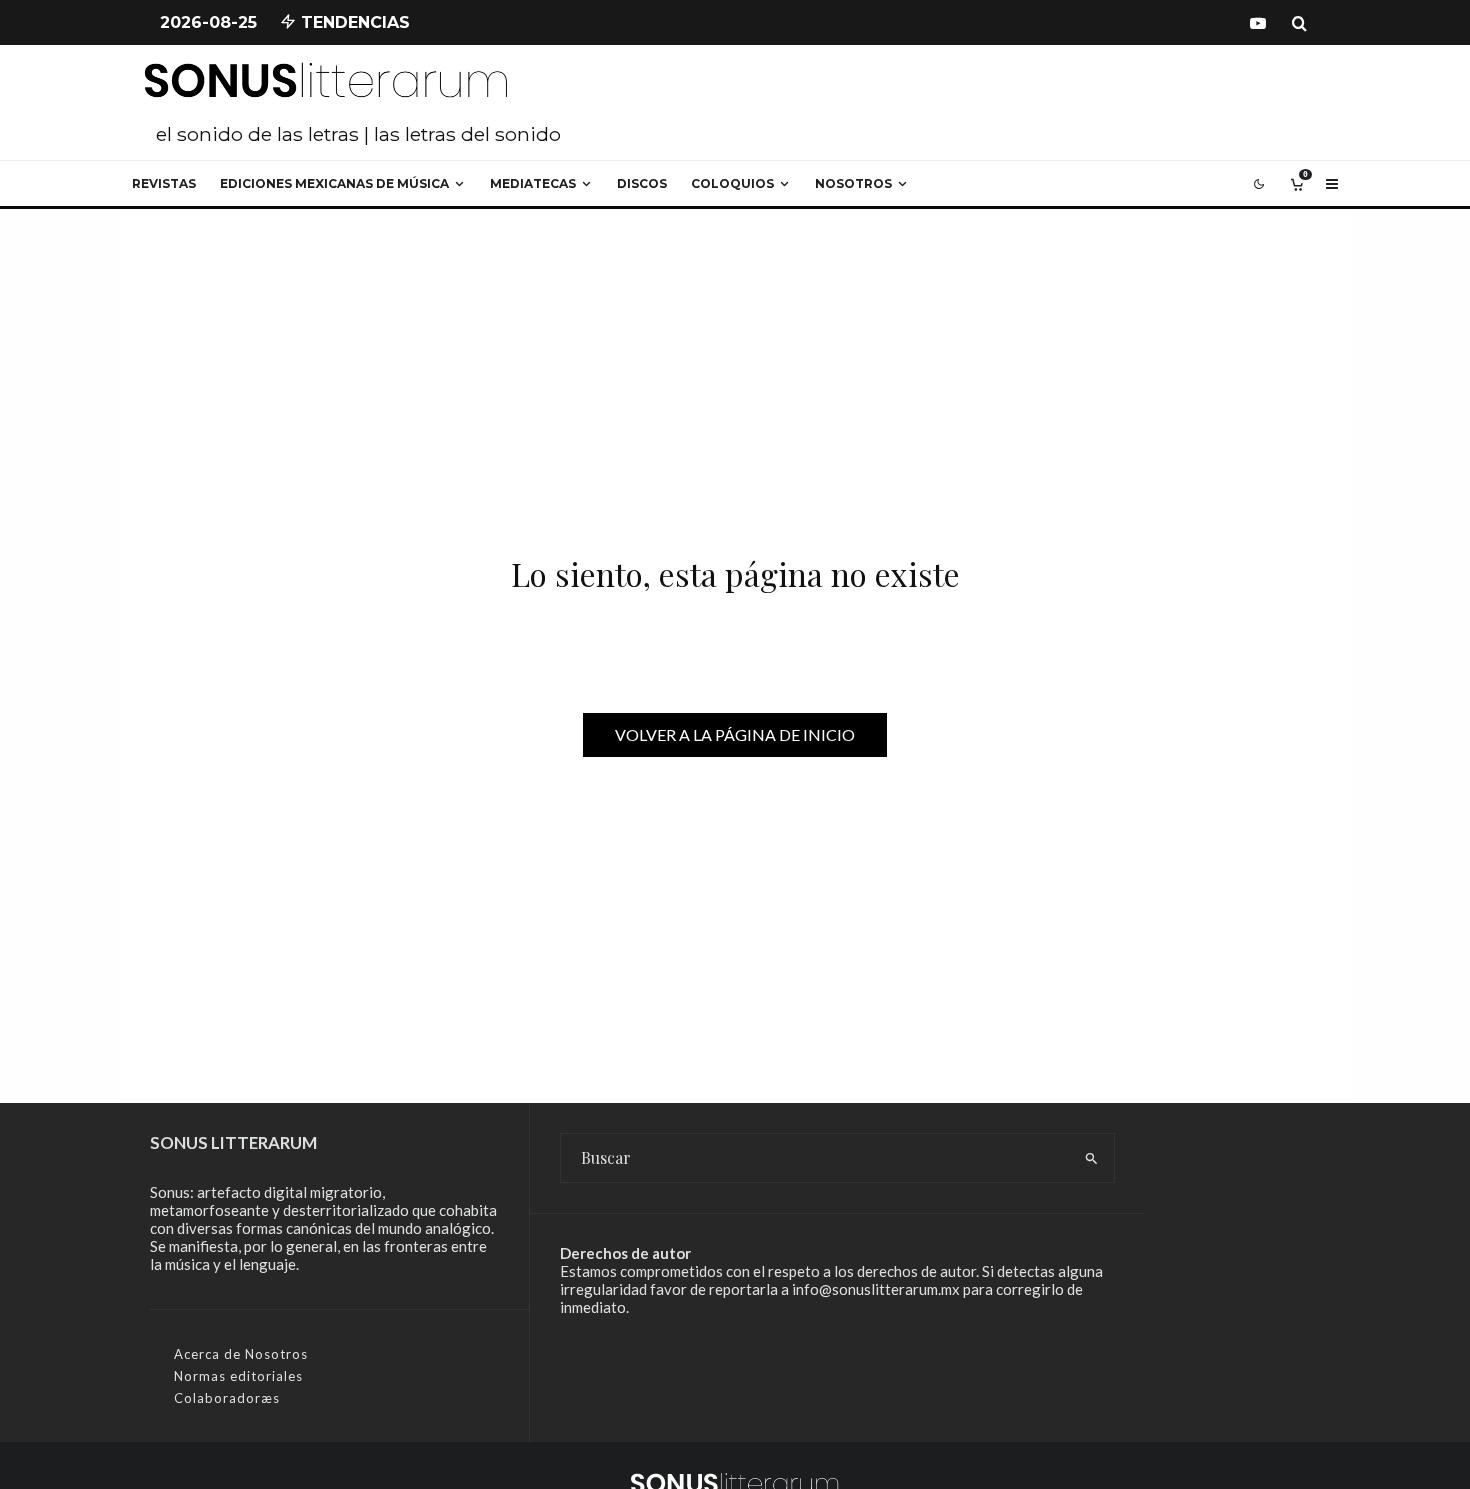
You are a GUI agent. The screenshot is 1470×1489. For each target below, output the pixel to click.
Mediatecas (533, 183)
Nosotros (853, 183)
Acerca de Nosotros (241, 1354)
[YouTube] (1258, 23)
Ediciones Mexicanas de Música (334, 183)
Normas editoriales (238, 1376)
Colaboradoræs (227, 1398)
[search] (1091, 1158)
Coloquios (732, 183)
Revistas (164, 183)
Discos (642, 183)
